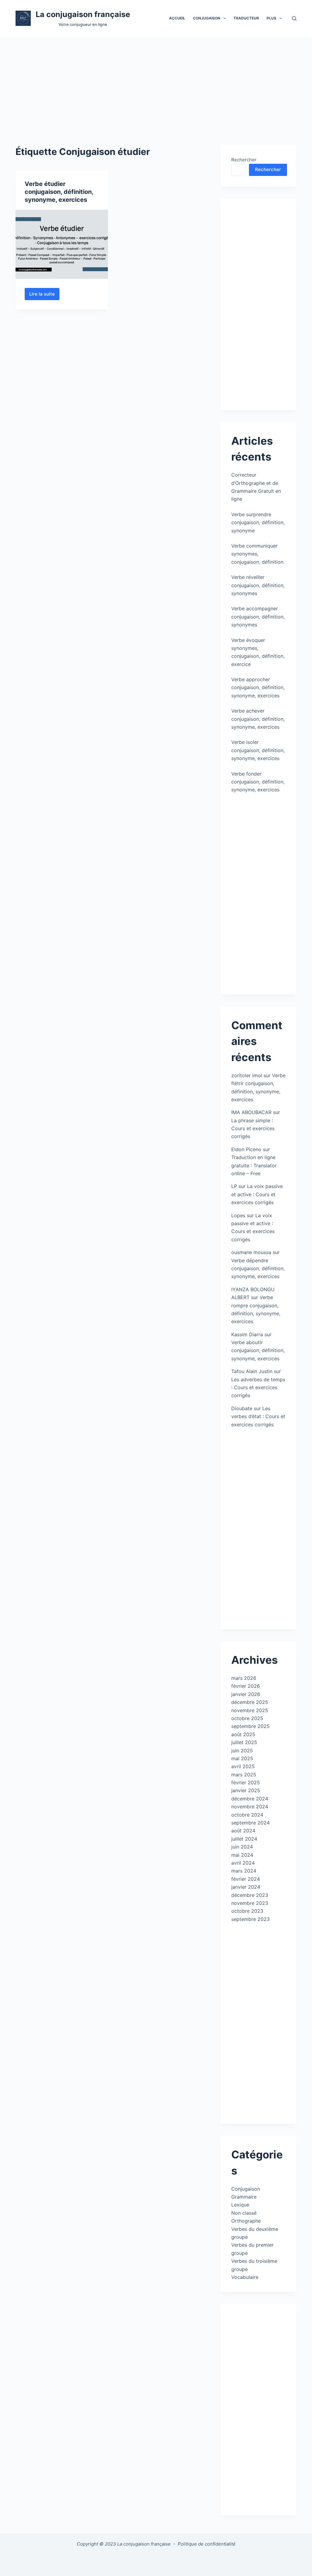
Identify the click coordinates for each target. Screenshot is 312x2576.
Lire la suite (44, 296)
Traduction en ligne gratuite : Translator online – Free (254, 1165)
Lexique (240, 2205)
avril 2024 (243, 1863)
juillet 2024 (244, 1839)
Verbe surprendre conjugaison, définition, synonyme (258, 522)
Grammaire (244, 2197)
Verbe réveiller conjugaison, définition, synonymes (258, 585)
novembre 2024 (250, 1807)
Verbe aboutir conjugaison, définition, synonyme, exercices (258, 1350)
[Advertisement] (156, 82)
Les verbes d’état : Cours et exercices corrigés (258, 1416)
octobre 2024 (247, 1815)
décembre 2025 (250, 1702)
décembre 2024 (250, 1799)
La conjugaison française (83, 14)
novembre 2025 (250, 1710)
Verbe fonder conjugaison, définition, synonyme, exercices (258, 782)
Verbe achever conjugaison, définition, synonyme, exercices (258, 719)
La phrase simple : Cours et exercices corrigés (253, 1129)
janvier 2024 (246, 1887)
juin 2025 (242, 1751)
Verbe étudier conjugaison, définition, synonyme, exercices (59, 192)
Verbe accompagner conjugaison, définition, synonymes (258, 617)
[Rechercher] (294, 18)
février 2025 (246, 1782)
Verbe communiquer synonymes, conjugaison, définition (257, 554)
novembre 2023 (250, 1903)
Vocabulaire (245, 2277)
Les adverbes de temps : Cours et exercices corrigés (258, 1388)
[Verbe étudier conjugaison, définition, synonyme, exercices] (62, 244)
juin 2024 (242, 1847)
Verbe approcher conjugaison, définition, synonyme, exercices (258, 687)
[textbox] (156, 2560)
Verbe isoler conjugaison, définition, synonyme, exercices (258, 750)
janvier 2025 (246, 1790)
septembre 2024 (250, 1823)
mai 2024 (242, 1855)
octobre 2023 (247, 1911)
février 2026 (246, 1686)
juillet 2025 (244, 1742)
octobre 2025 (247, 1718)
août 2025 (243, 1734)
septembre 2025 (250, 1726)
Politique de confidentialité (207, 2544)
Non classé (244, 2213)
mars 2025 (244, 1775)
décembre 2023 (250, 1895)
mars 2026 (244, 1678)
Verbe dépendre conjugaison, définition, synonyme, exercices (258, 1269)
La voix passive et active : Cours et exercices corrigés (257, 1194)
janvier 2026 (246, 1694)
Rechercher (244, 160)
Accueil (177, 18)
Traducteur (246, 18)
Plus (271, 18)
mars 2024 (244, 1871)
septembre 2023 (250, 1919)
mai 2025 (242, 1758)
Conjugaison (246, 2189)
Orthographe (246, 2221)
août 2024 (243, 1831)
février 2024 (246, 1879)
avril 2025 (243, 1766)
